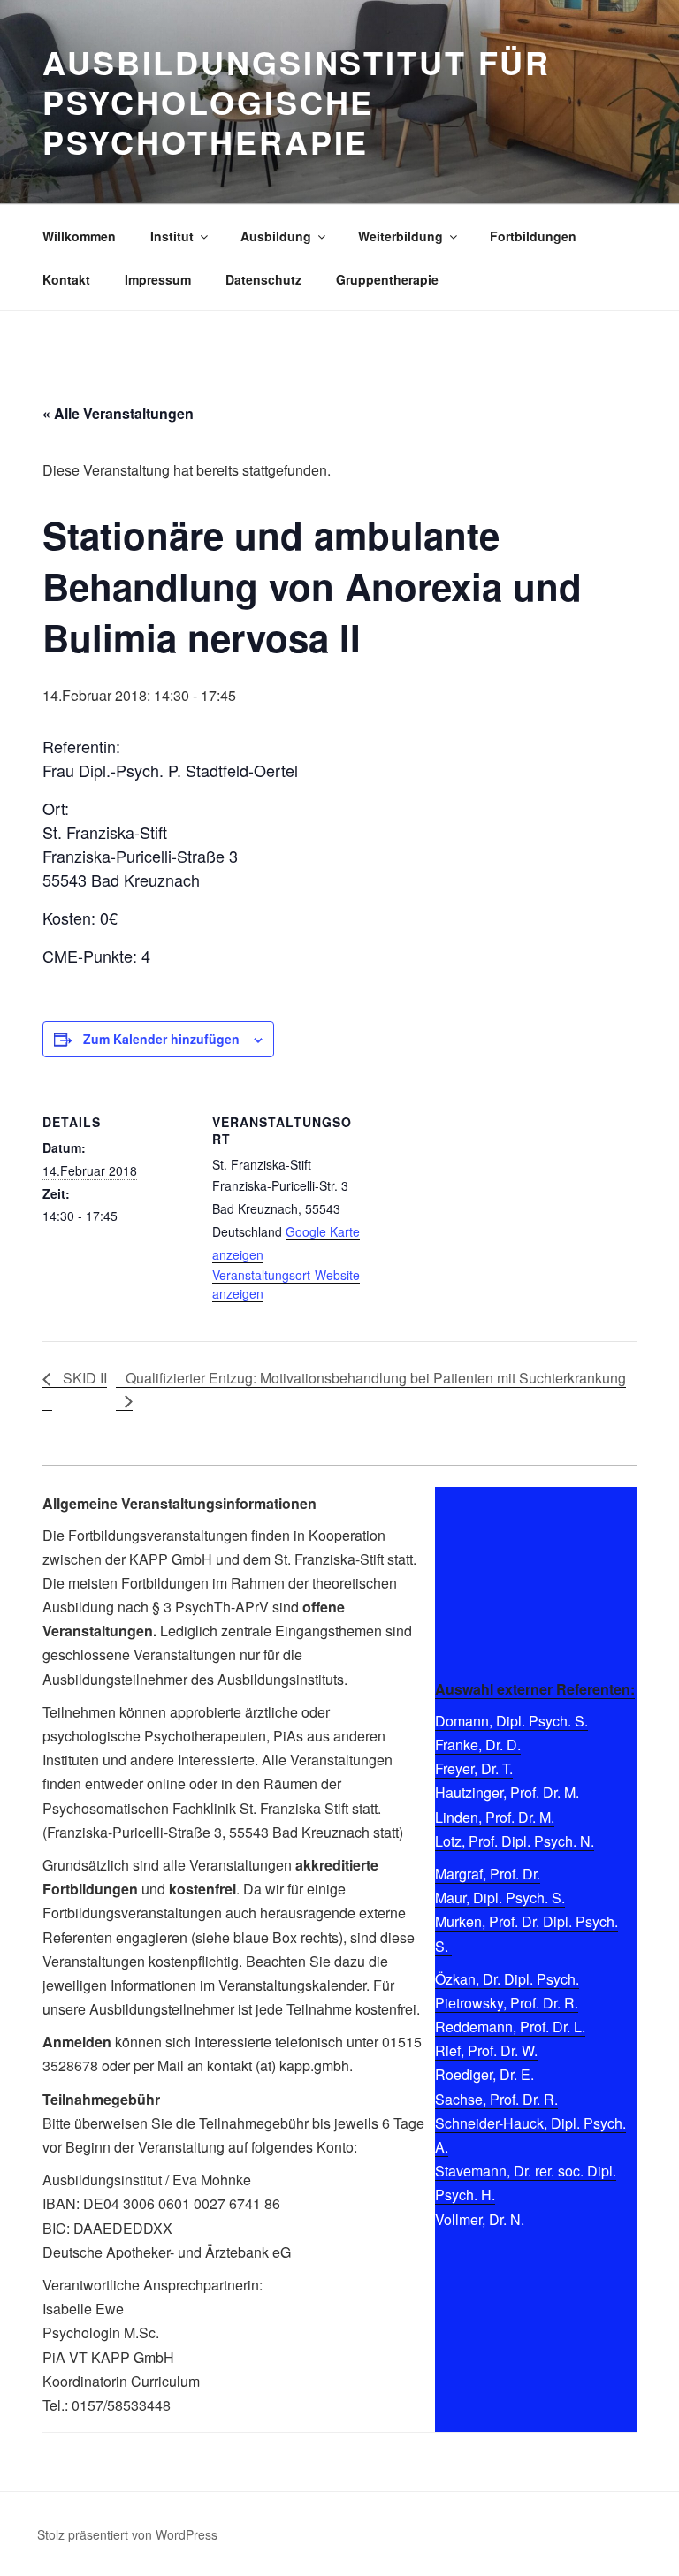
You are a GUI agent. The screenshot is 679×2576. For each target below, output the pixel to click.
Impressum (158, 279)
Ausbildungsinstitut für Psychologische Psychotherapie (297, 102)
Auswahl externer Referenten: (535, 1689)
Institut (172, 236)
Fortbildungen (533, 236)
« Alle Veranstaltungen (118, 413)
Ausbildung (276, 236)
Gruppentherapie (387, 279)
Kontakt (66, 279)
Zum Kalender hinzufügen (161, 1039)
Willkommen (79, 236)
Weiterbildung (401, 236)
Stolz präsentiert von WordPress (127, 2534)
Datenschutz (263, 279)
